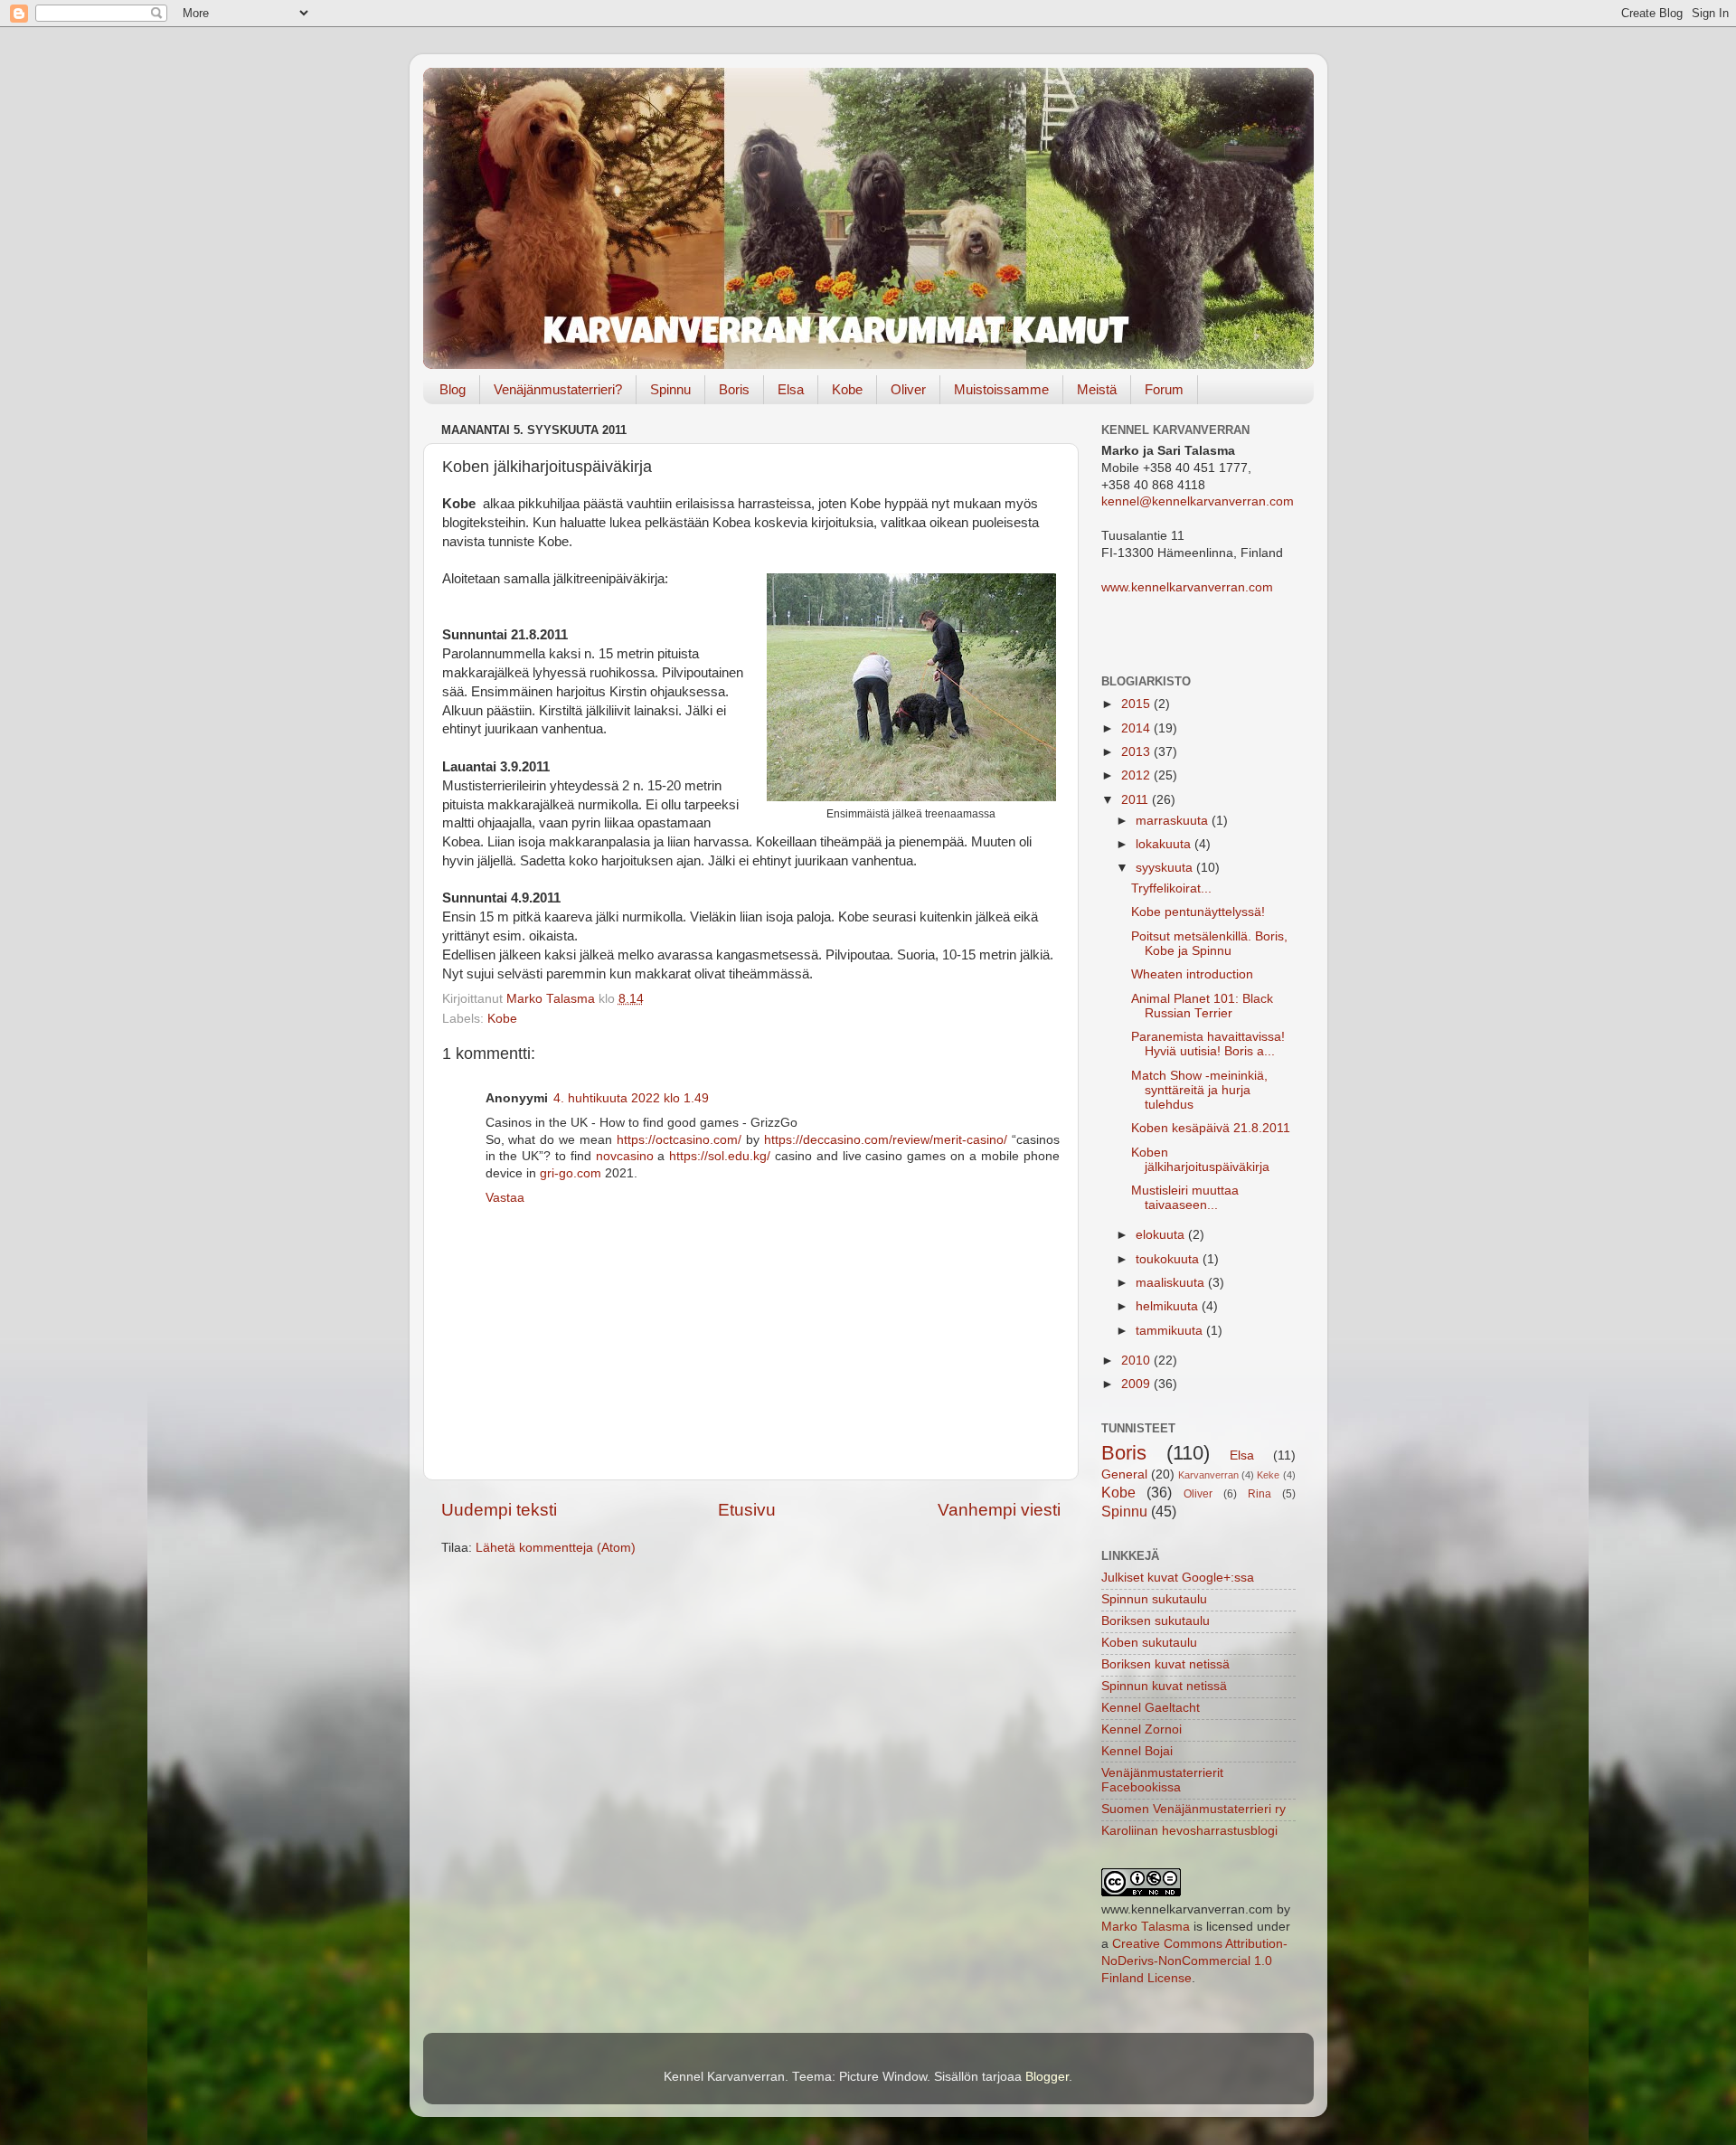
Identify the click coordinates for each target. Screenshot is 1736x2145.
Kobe (847, 389)
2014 (1137, 728)
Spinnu (670, 389)
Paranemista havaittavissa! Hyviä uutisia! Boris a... (1208, 1044)
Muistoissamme (1001, 389)
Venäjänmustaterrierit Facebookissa (1162, 1780)
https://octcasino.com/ (679, 1140)
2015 (1137, 704)
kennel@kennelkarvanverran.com (1198, 501)
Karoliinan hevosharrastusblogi (1189, 1831)
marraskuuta (1174, 821)
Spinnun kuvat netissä (1164, 1686)
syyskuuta (1166, 868)
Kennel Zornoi (1142, 1729)
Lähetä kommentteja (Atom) (556, 1548)
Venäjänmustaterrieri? (558, 389)
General (1124, 1474)
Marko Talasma (1146, 1927)
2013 (1137, 752)
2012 (1137, 775)
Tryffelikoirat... (1171, 888)
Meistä (1097, 389)
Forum (1164, 389)
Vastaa (505, 1198)
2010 (1137, 1361)
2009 (1137, 1384)
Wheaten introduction (1192, 974)
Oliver (908, 389)
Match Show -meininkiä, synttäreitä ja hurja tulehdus (1199, 1090)
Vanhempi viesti (999, 1510)
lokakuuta (1165, 844)
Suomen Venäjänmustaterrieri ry (1193, 1809)
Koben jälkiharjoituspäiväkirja (1200, 1160)
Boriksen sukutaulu (1156, 1621)
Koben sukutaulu (1149, 1643)
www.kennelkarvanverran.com (1187, 587)
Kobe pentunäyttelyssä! (1198, 912)
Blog (453, 389)
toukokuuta (1169, 1259)
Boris (734, 389)
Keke (1268, 1475)
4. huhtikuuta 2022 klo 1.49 (631, 1098)
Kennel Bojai (1137, 1751)
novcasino (625, 1156)
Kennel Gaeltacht (1151, 1708)
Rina (1260, 1494)
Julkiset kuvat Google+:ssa (1178, 1578)
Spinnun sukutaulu (1154, 1599)
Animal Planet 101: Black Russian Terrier (1202, 1006)
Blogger (1047, 2077)
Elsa (791, 389)
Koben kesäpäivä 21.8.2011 (1211, 1128)
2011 (1137, 800)
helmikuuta (1169, 1306)
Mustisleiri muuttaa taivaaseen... (1185, 1198)
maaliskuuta (1172, 1283)
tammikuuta (1171, 1331)
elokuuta (1162, 1235)
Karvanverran (1208, 1475)
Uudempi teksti (499, 1510)
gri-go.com (571, 1173)
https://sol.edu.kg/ (720, 1156)
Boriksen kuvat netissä (1165, 1664)
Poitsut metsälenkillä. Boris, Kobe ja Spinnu (1209, 944)
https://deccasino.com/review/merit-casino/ (886, 1140)
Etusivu (747, 1510)
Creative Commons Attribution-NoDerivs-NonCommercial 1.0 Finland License (1194, 1961)
